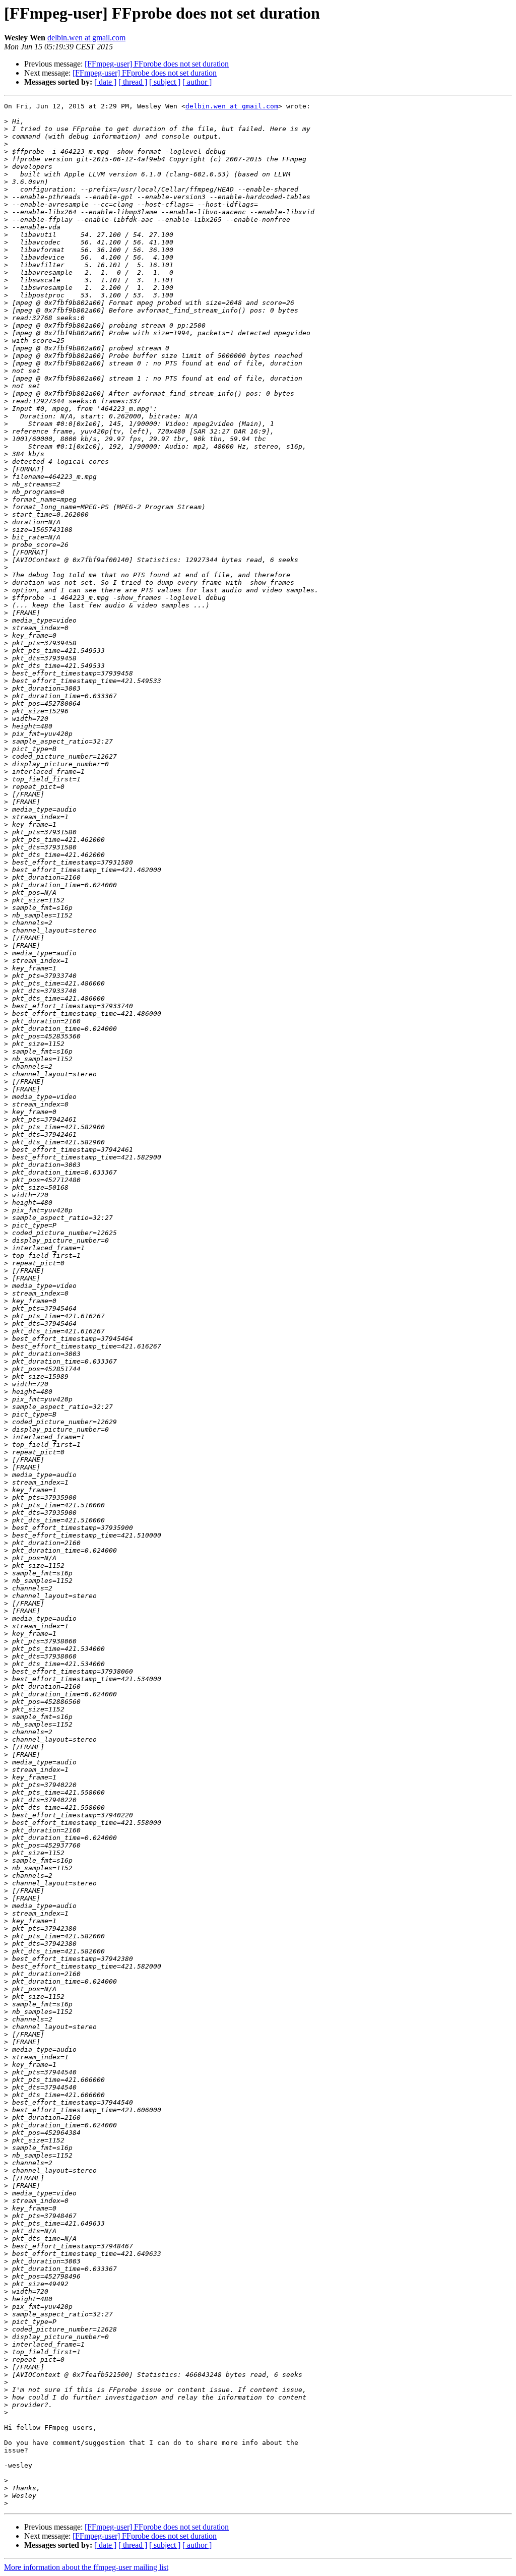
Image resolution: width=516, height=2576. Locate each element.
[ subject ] (165, 82)
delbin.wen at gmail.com (86, 38)
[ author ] (197, 82)
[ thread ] (133, 82)
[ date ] (105, 82)
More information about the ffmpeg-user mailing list (86, 2567)
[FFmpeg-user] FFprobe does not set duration (157, 64)
